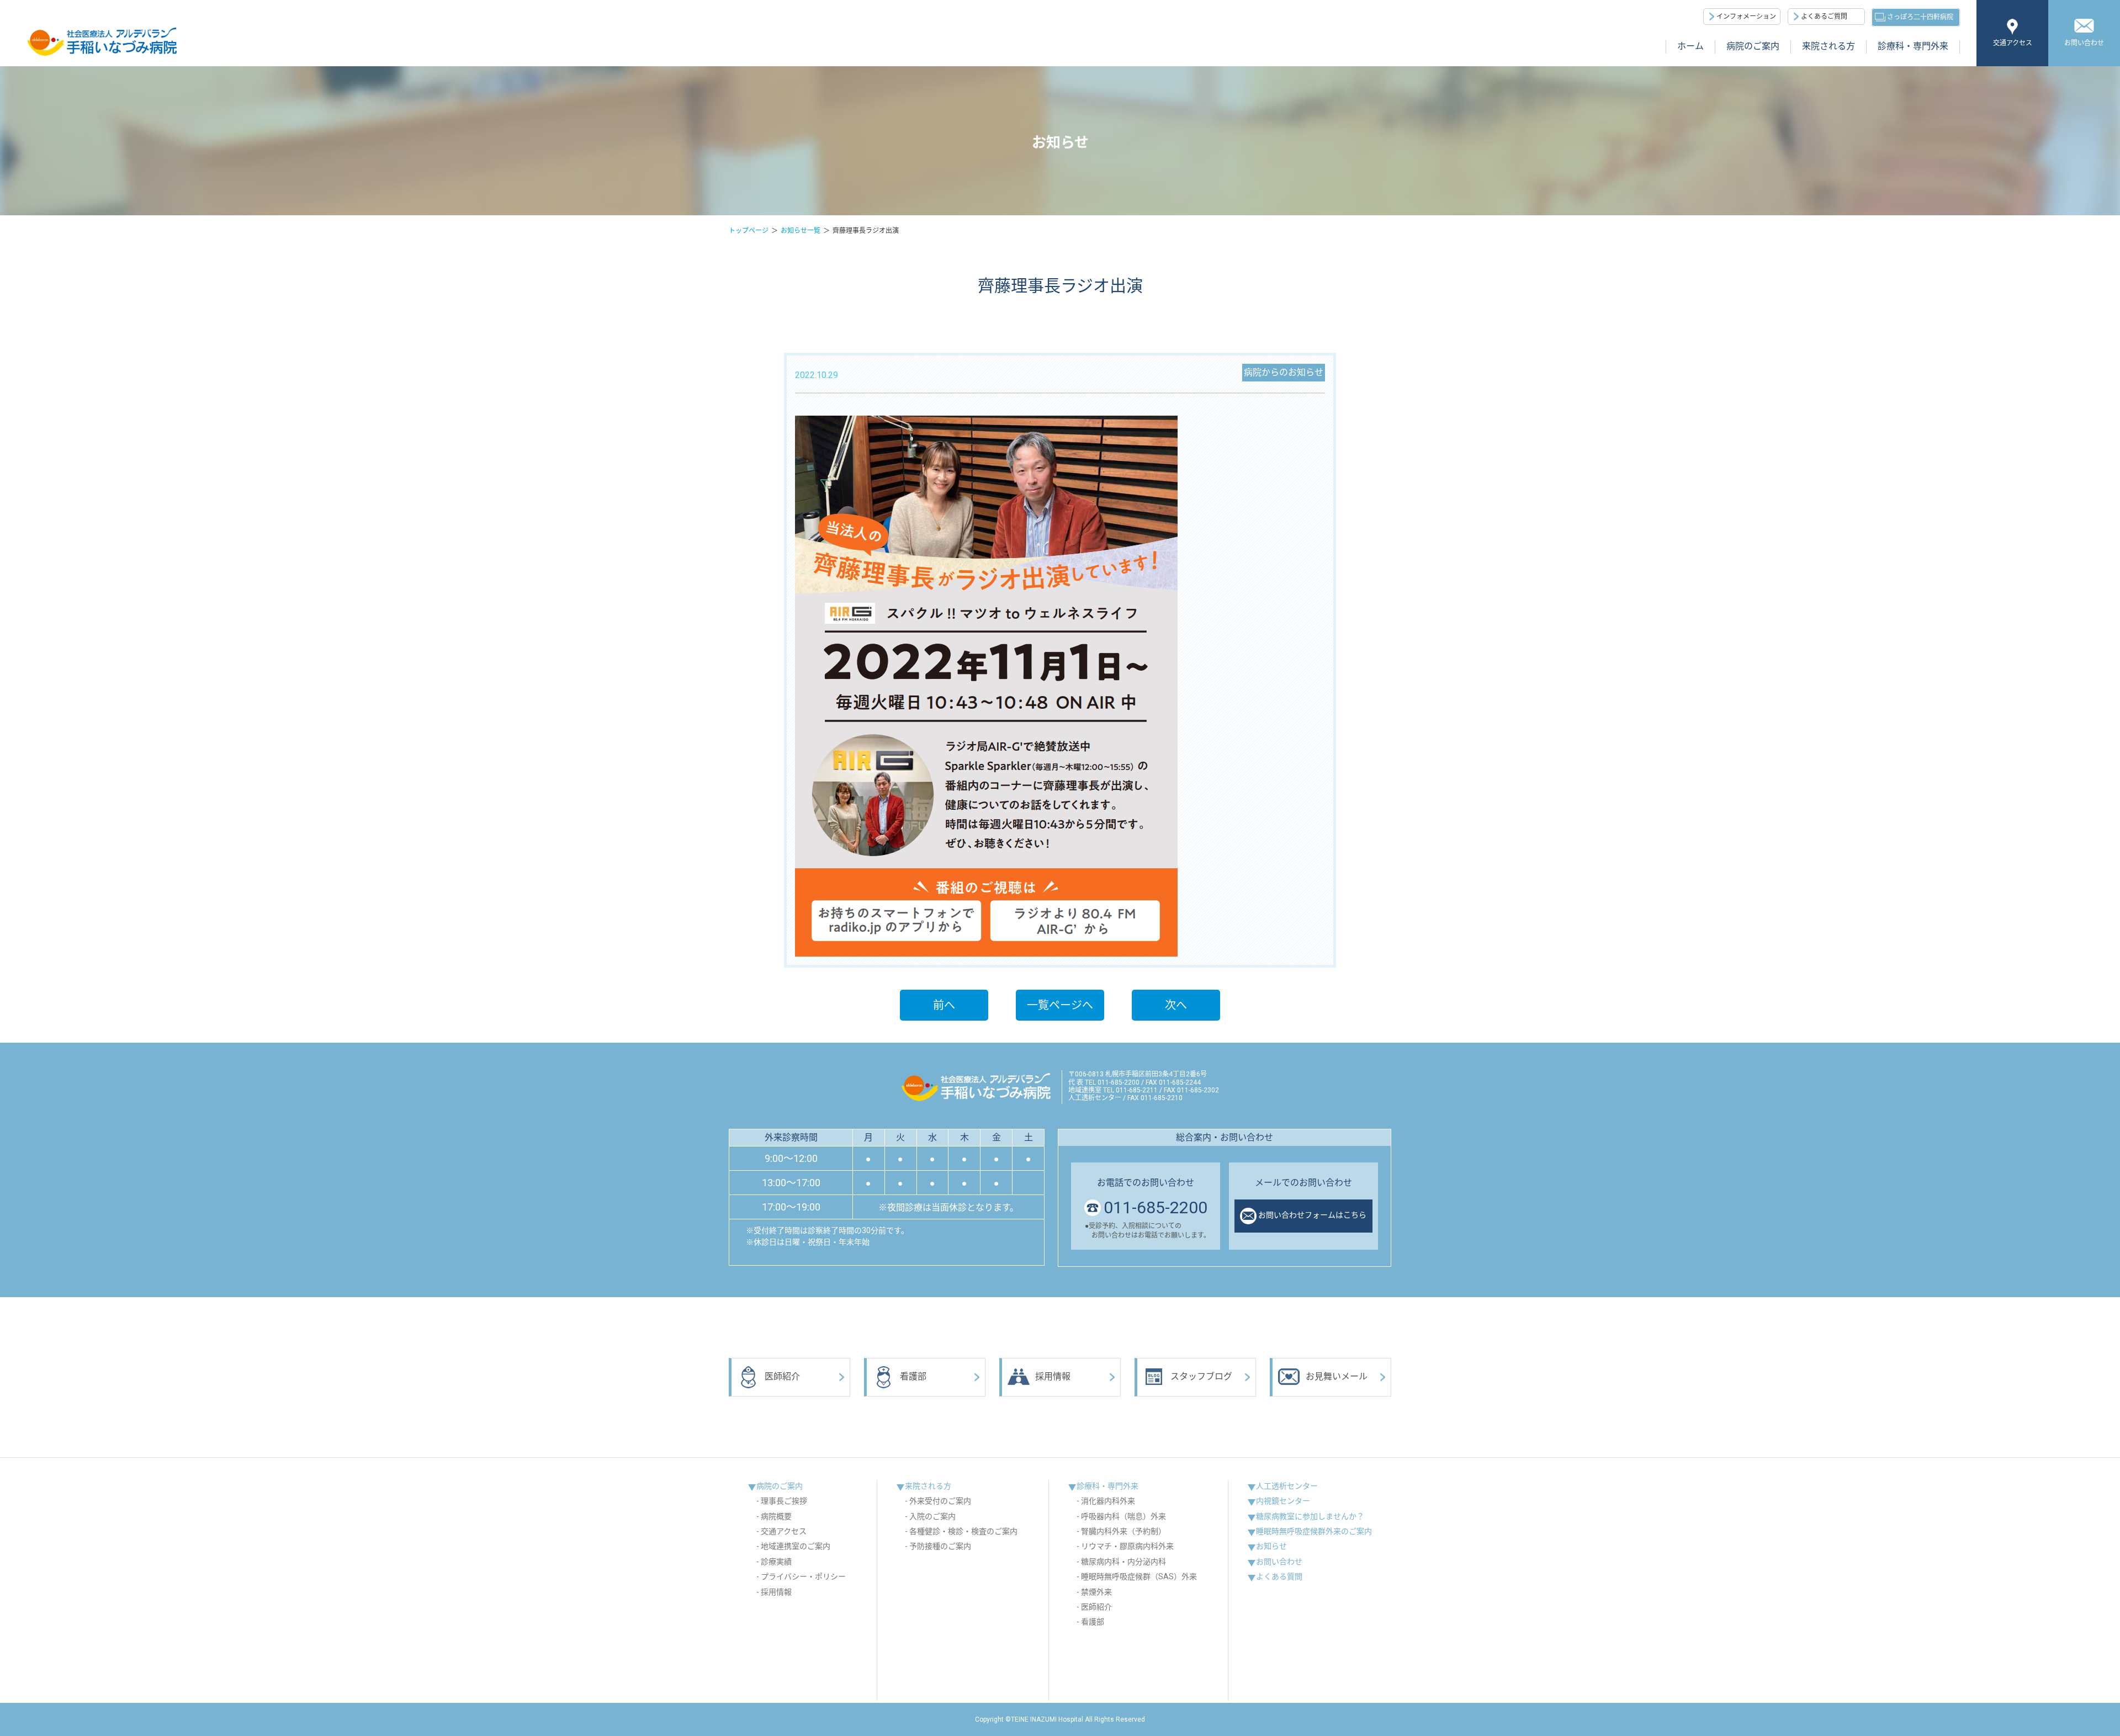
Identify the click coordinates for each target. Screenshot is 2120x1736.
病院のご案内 (1753, 46)
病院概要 (776, 1516)
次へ (1176, 1005)
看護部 (913, 1376)
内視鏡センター (1283, 1501)
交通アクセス (2013, 43)
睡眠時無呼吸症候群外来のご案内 (1314, 1531)
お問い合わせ (2084, 43)
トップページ (749, 231)
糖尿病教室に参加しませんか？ (1310, 1516)
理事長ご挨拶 (784, 1501)
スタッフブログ (1201, 1376)
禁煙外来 (1096, 1592)
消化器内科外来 (1108, 1501)
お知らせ (1271, 1546)
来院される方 (1829, 46)
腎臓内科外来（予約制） (1123, 1531)
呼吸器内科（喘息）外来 (1123, 1516)
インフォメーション (1746, 17)
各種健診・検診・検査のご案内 (963, 1531)
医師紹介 (782, 1376)
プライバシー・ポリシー (803, 1576)
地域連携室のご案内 (796, 1546)
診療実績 (776, 1562)
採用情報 (1053, 1376)
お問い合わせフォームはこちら (1312, 1215)
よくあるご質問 (1824, 17)
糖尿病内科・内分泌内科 (1123, 1562)
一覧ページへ (1060, 1005)
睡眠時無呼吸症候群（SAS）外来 (1139, 1576)
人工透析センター (1287, 1486)
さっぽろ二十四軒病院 (1920, 17)
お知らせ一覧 (801, 231)
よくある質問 (1279, 1576)
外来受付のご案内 (940, 1501)
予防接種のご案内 (940, 1546)
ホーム (1690, 46)
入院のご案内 (932, 1516)
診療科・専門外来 (1913, 46)
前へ (944, 1005)
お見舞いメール (1337, 1376)
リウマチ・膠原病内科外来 (1127, 1546)
